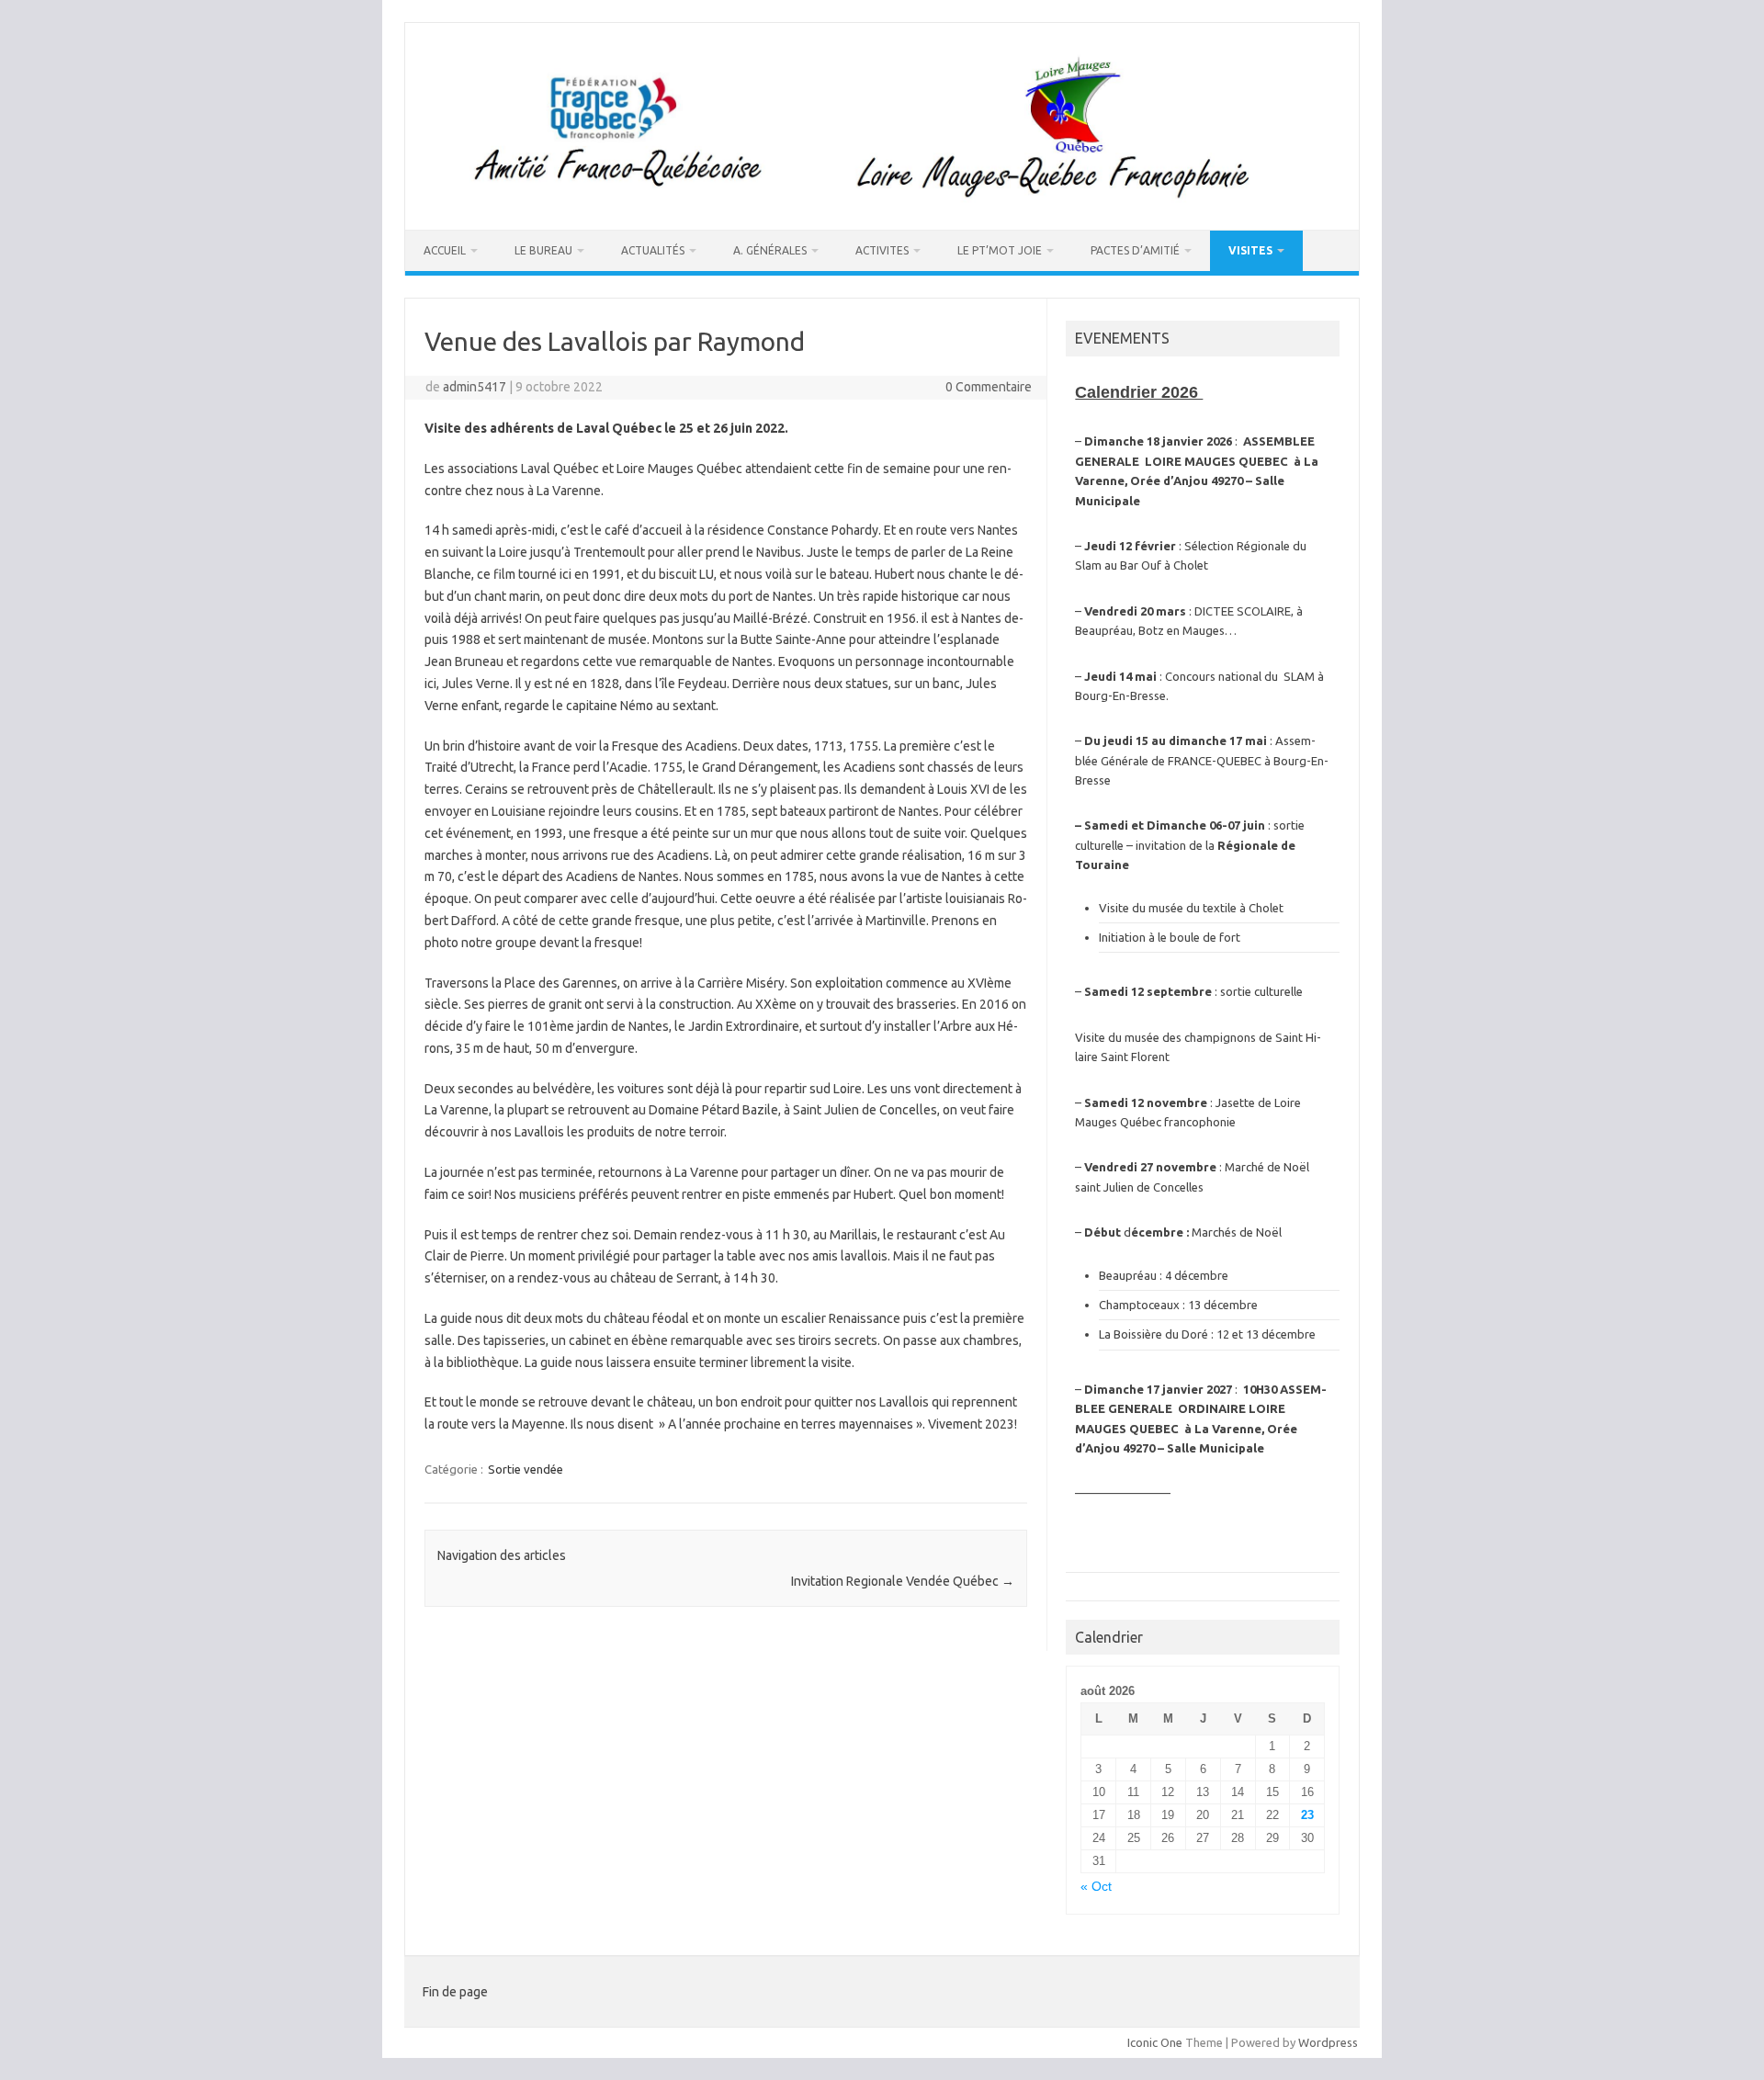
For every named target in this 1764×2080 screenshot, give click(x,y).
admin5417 (475, 387)
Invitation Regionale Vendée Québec (903, 1581)
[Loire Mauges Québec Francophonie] (882, 198)
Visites (1250, 250)
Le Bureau (543, 250)
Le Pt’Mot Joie (1000, 250)
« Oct (1096, 1887)
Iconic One (1155, 2042)
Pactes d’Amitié (1135, 250)
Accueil (445, 250)
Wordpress (1328, 2042)
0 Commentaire (989, 387)
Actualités (653, 250)
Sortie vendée (526, 1469)
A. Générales (770, 250)
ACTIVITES (882, 250)
